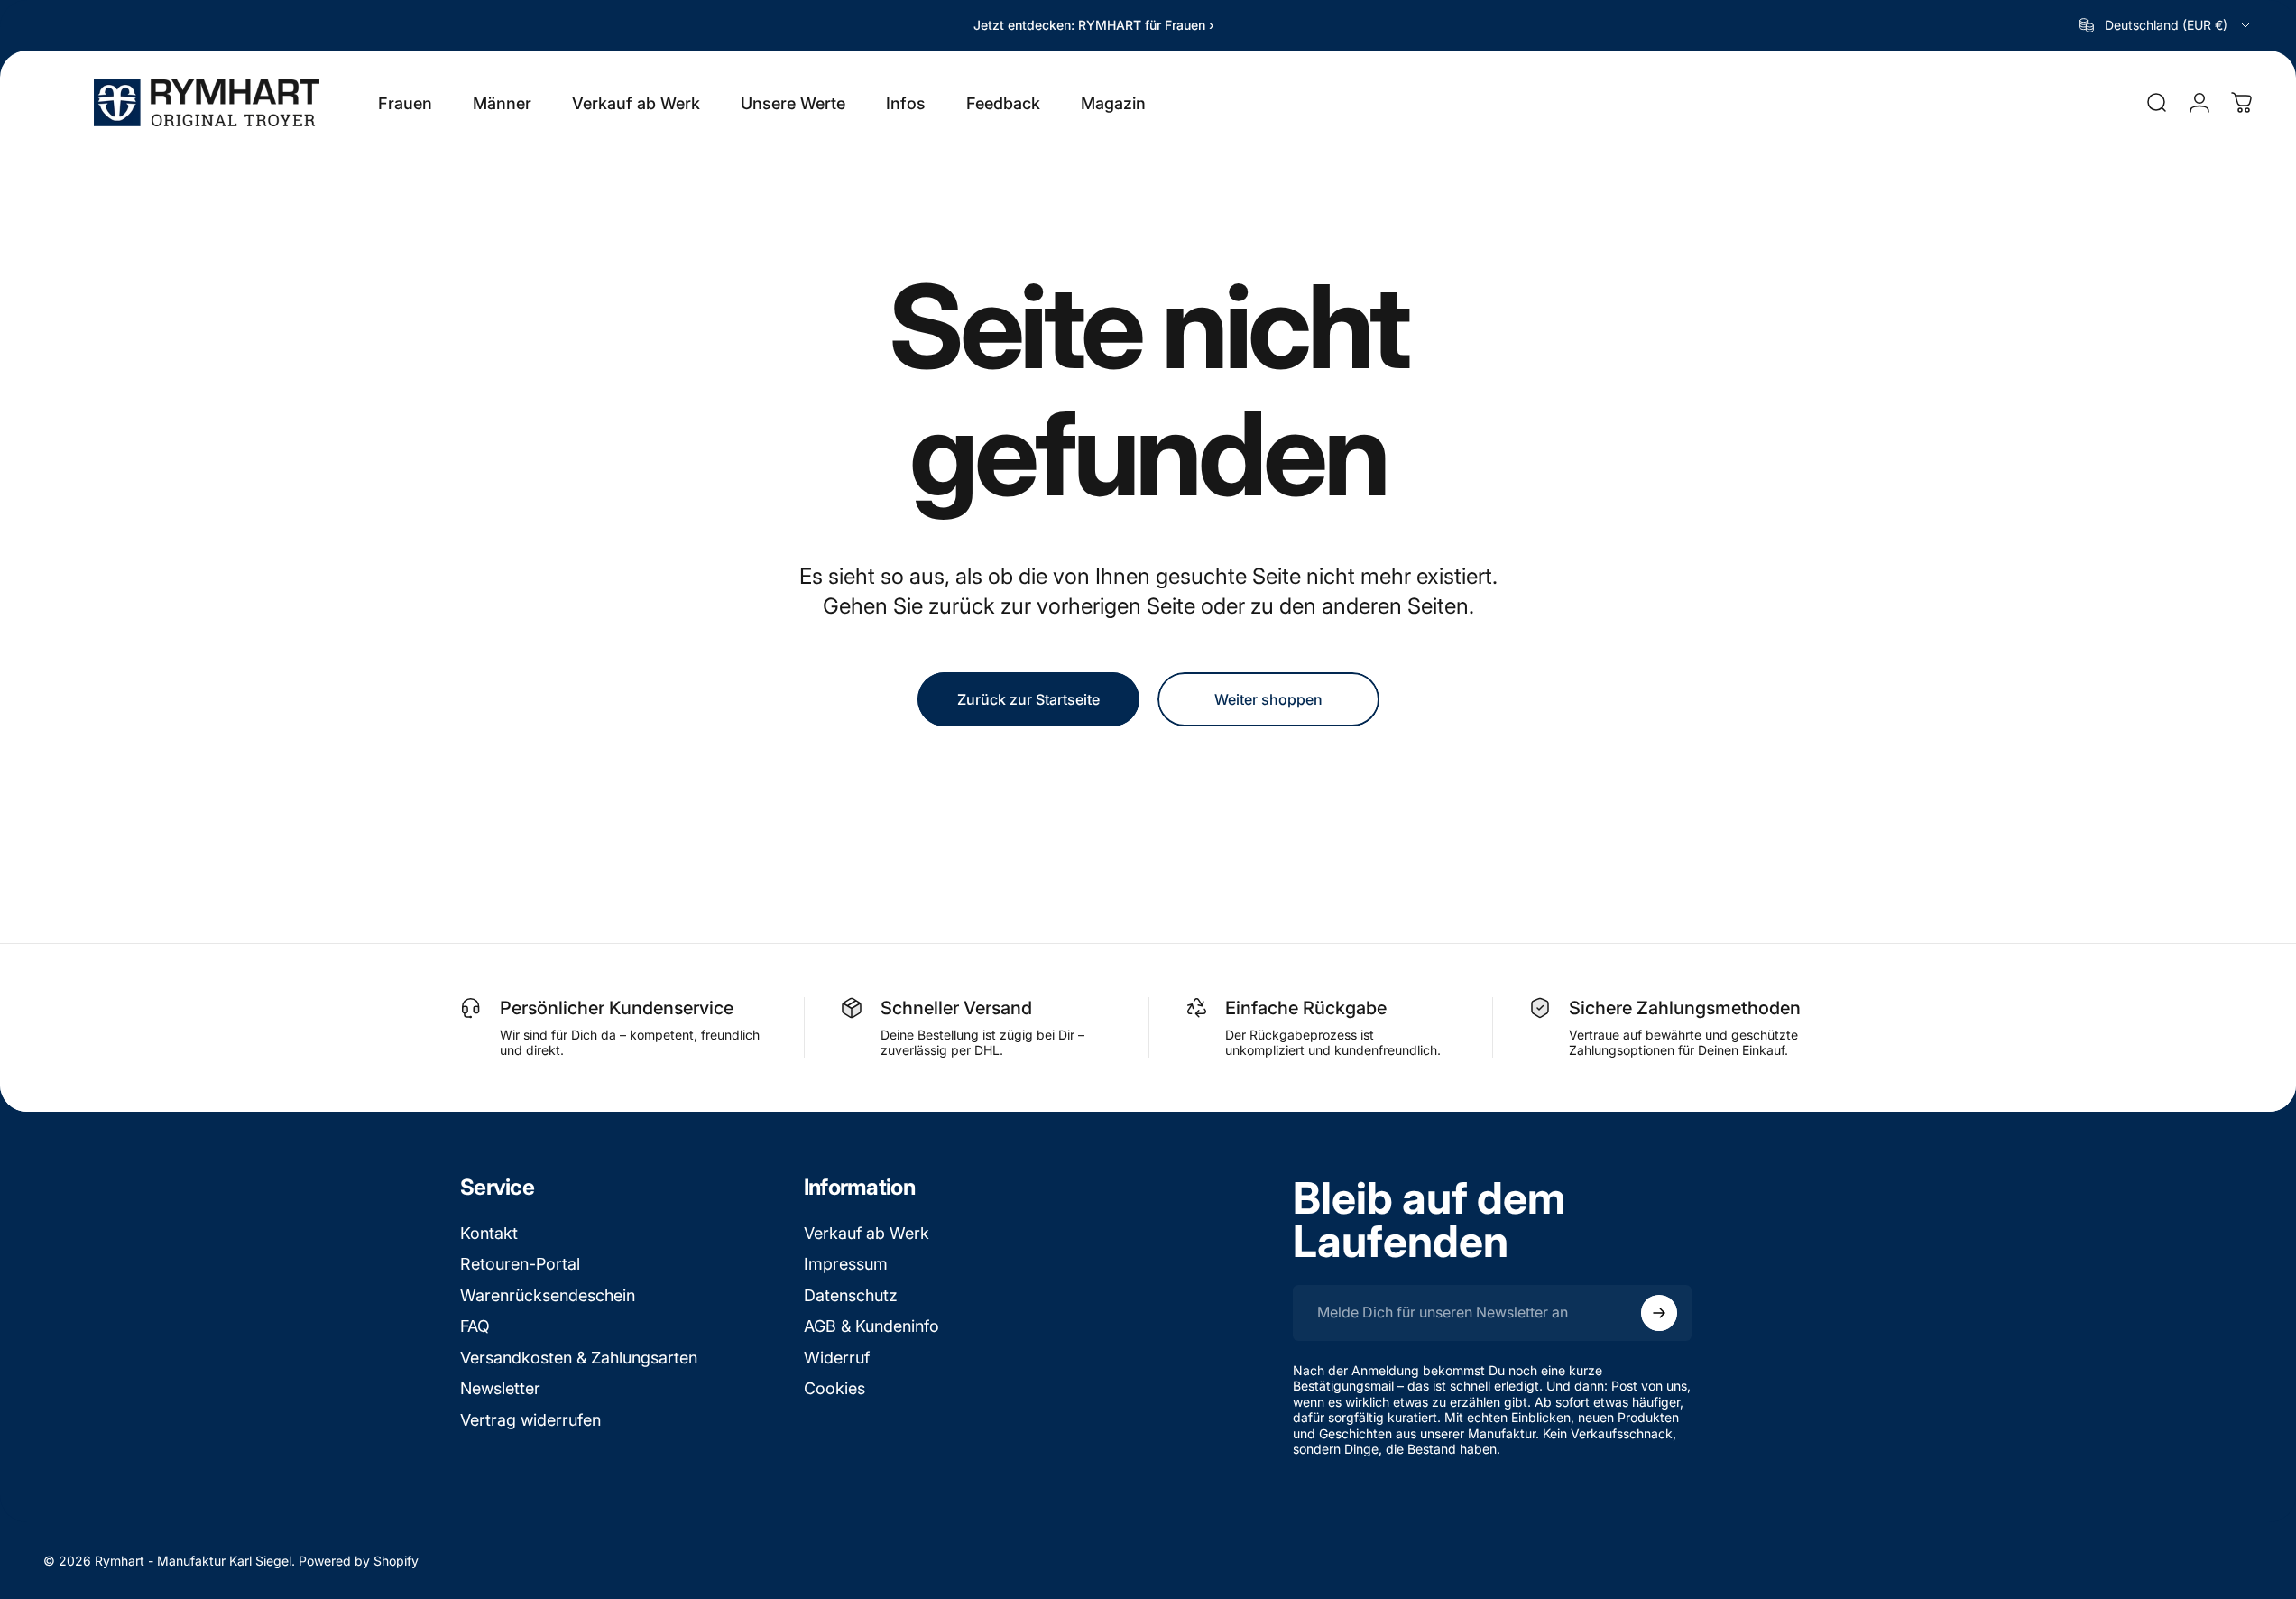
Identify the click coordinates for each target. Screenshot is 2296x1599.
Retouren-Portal (520, 1264)
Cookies (834, 1388)
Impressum (846, 1264)
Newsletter (500, 1388)
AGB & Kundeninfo (871, 1326)
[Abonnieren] (1659, 1313)
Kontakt (489, 1233)
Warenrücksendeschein (548, 1295)
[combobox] (2166, 25)
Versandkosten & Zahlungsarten (579, 1358)
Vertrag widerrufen (530, 1420)
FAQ (475, 1326)
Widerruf (837, 1358)
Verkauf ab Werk (867, 1233)
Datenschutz (851, 1295)
